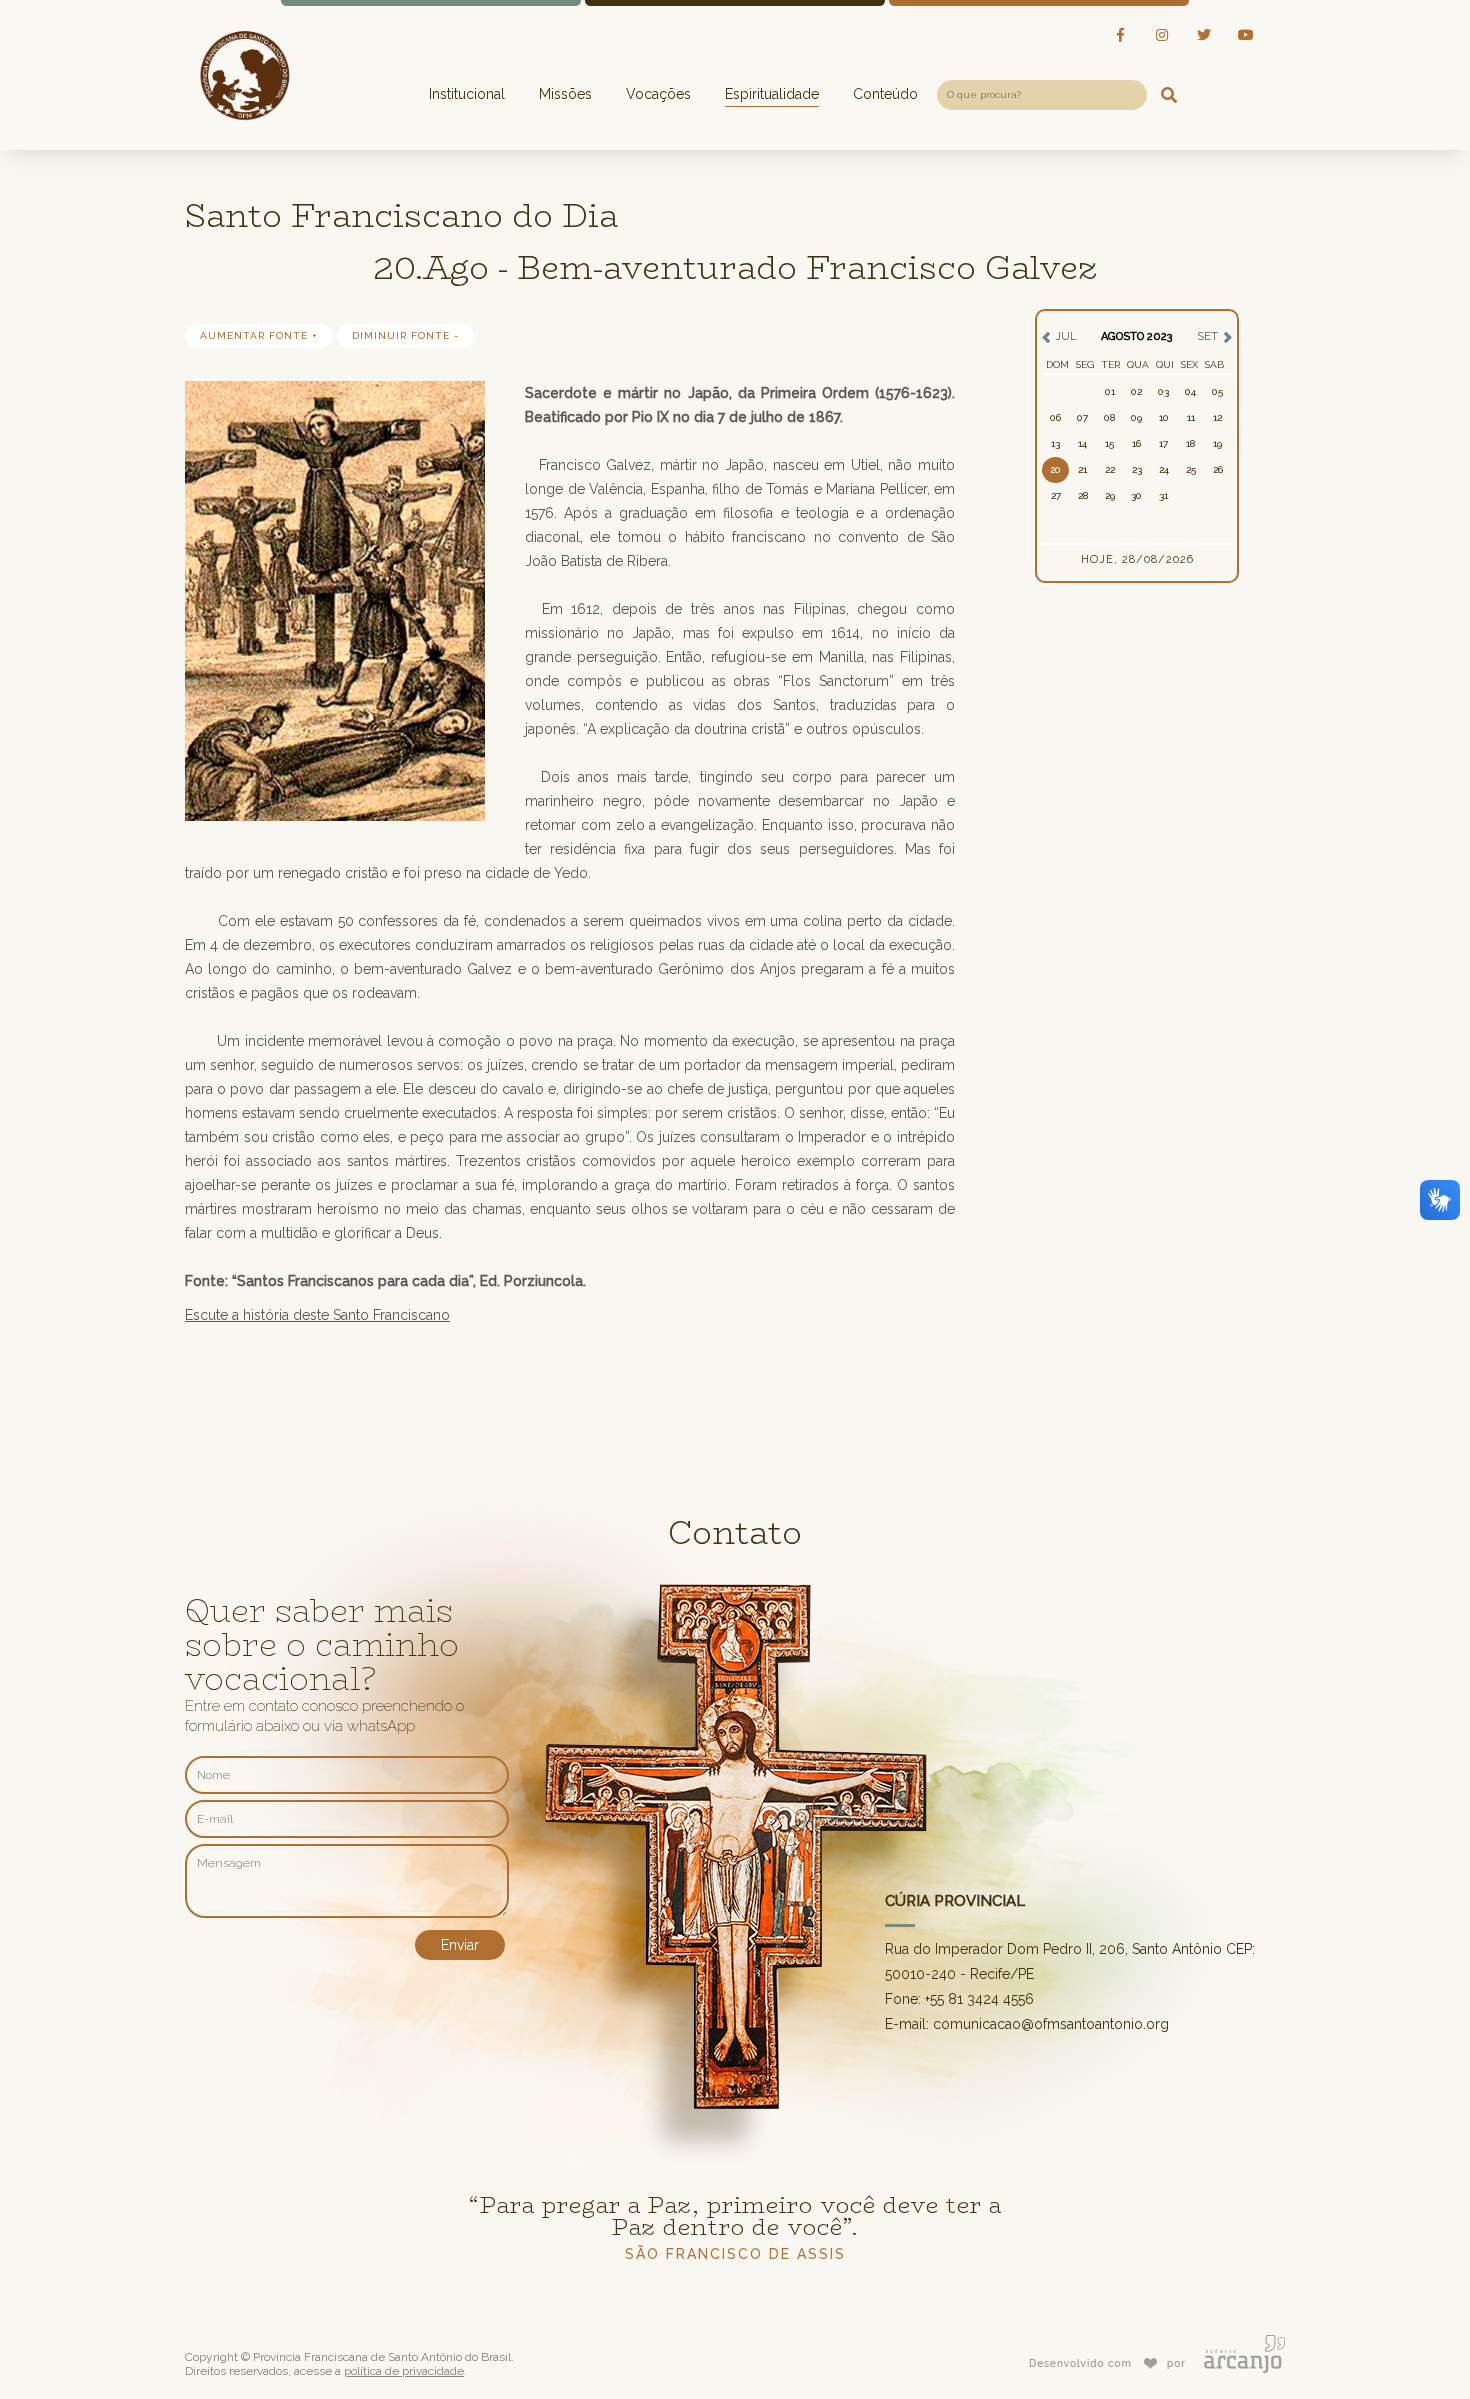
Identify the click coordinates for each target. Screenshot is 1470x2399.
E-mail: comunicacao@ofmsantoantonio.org (1027, 2024)
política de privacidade (404, 2371)
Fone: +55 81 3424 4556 (959, 1999)
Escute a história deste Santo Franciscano (317, 1315)
